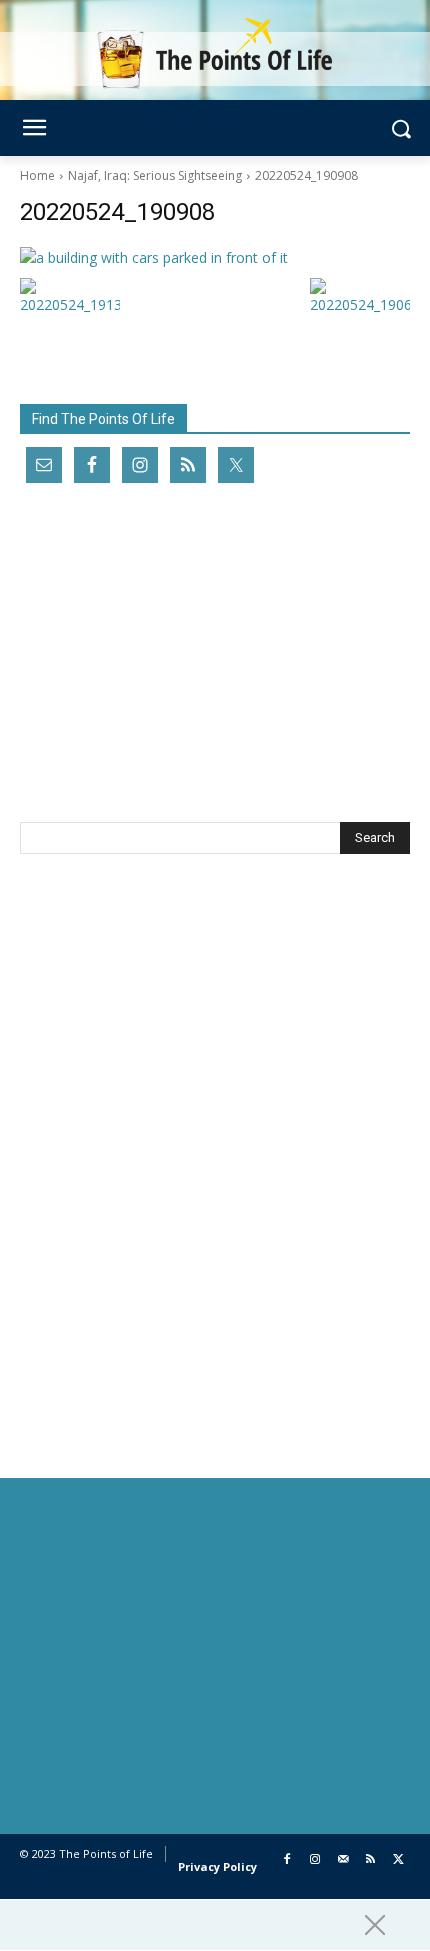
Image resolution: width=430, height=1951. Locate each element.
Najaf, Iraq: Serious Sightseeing (155, 175)
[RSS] (370, 1860)
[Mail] (343, 1860)
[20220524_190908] (215, 257)
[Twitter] (398, 1860)
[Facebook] (287, 1860)
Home (37, 175)
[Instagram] (315, 1860)
